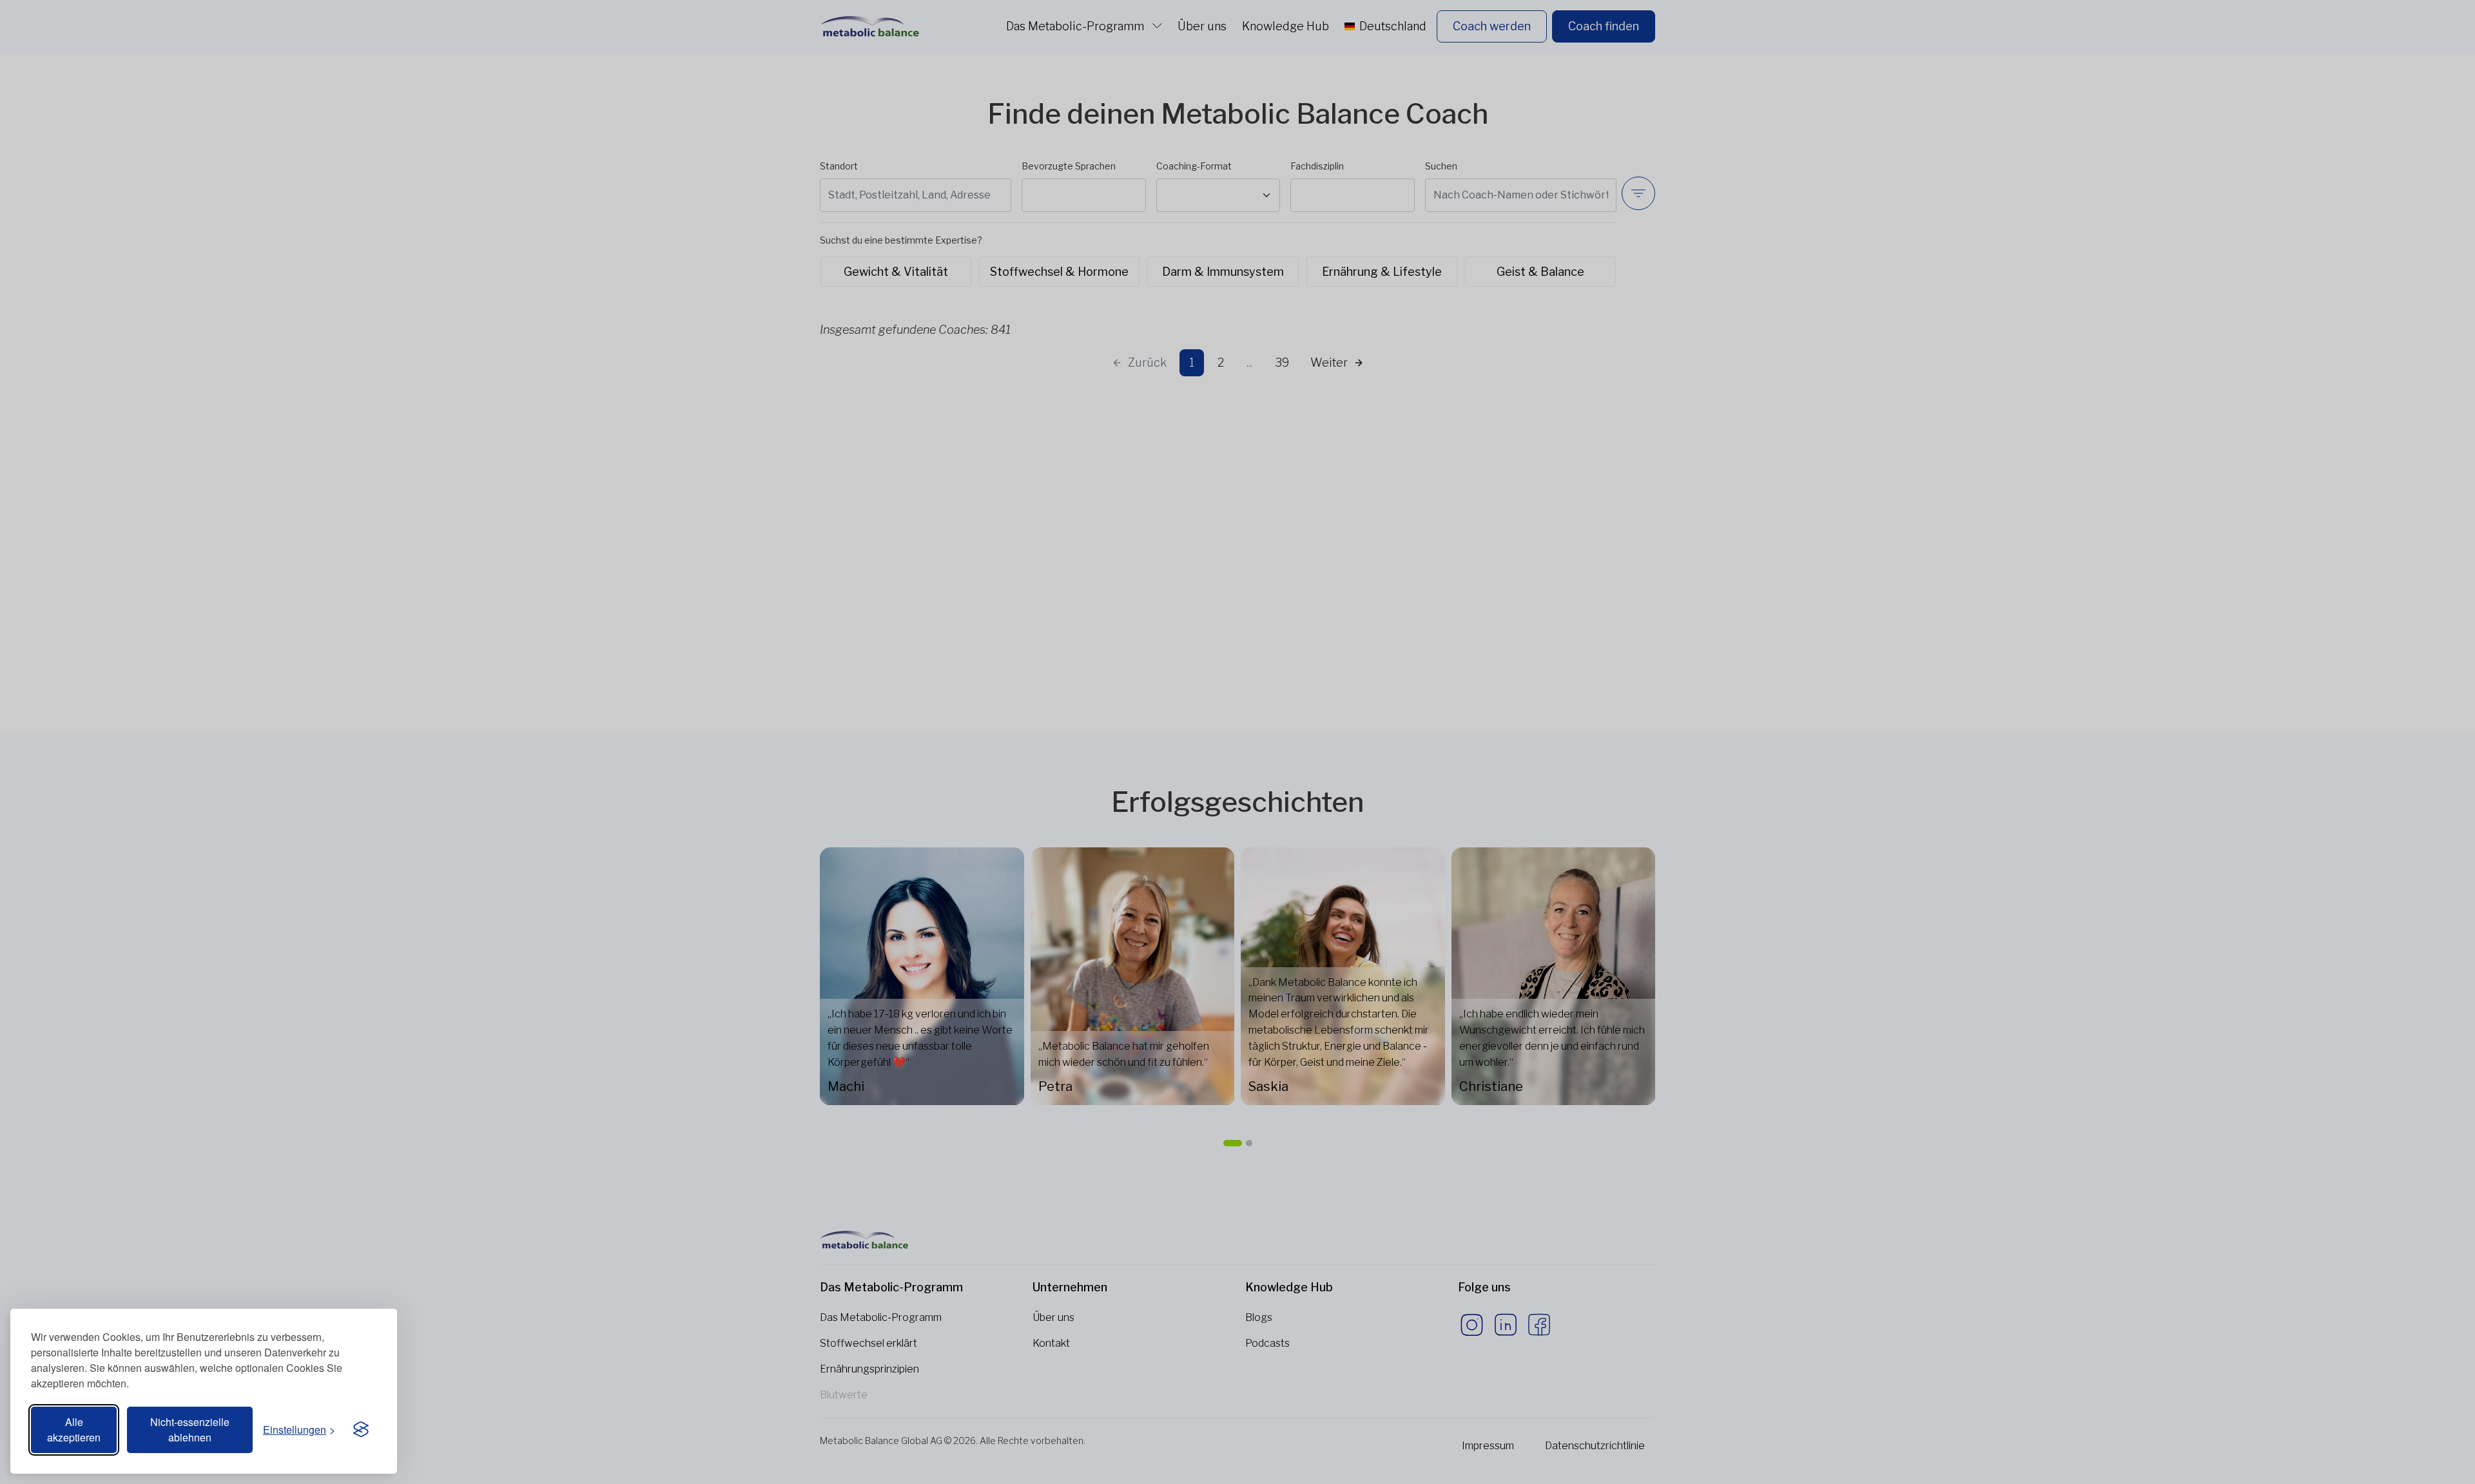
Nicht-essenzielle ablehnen (190, 1430)
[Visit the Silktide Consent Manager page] (361, 1430)
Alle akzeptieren (74, 1430)
